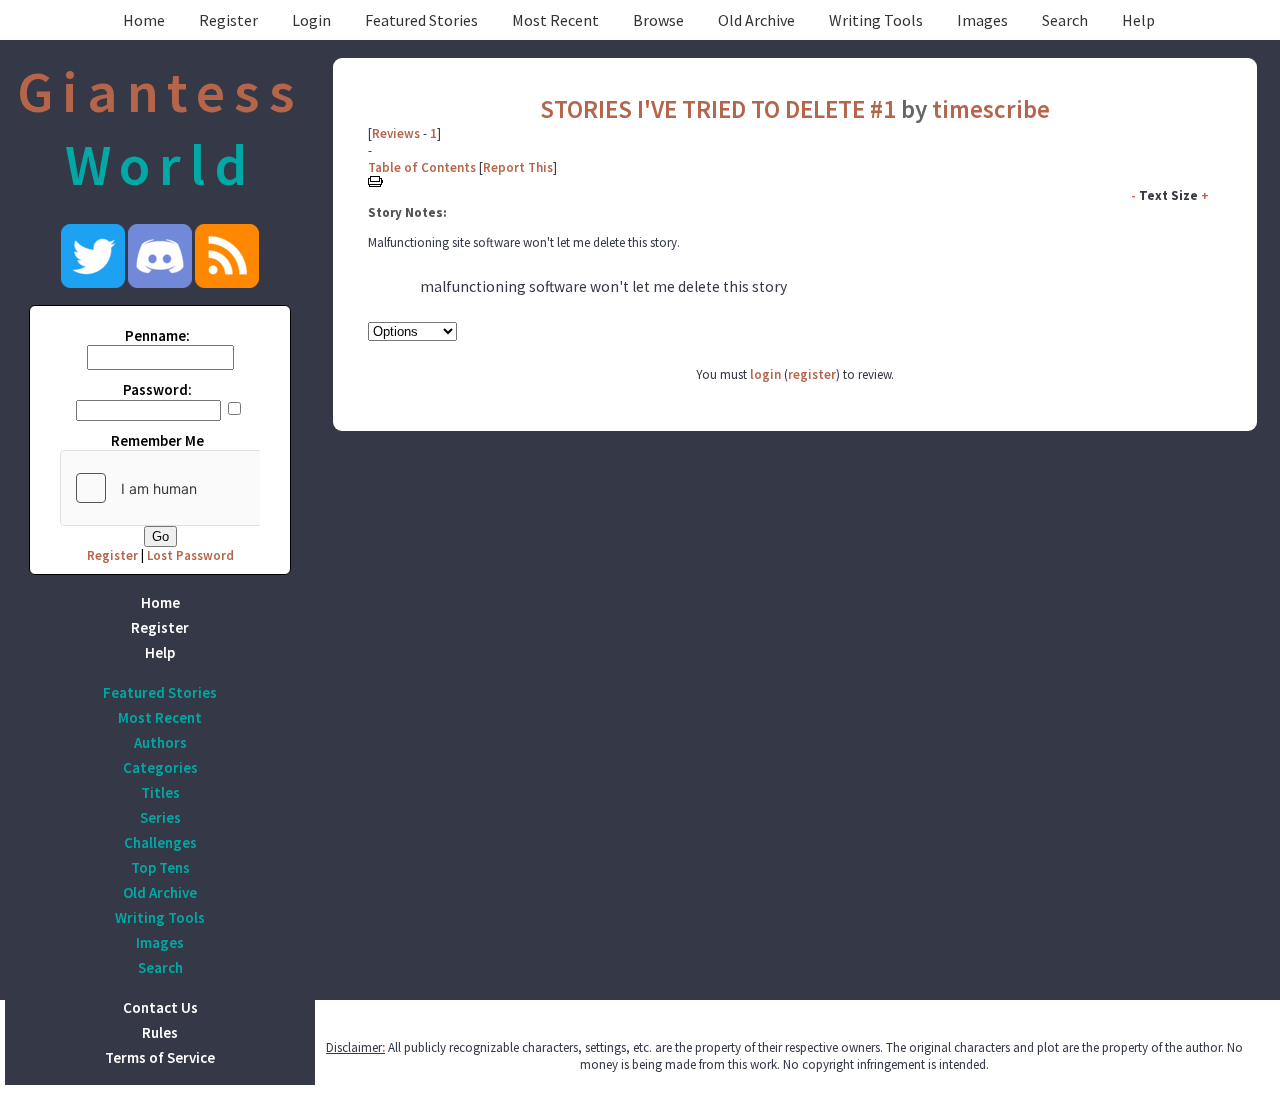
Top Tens (160, 867)
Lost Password (190, 555)
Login (311, 20)
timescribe (991, 109)
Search (1065, 20)
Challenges (160, 842)
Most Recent (555, 20)
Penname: (157, 335)
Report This (518, 167)
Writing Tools (876, 20)
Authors (160, 742)
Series (160, 817)
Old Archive (756, 20)
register (812, 374)
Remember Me (157, 440)
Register (228, 20)
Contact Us (160, 1007)
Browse (658, 20)
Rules (160, 1032)
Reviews (396, 133)
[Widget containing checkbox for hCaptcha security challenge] (211, 488)
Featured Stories (421, 20)
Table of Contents (422, 167)
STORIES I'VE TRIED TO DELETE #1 (718, 109)
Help (1138, 20)
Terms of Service (160, 1057)
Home (144, 20)
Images (982, 20)
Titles (160, 792)
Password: (157, 389)
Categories (160, 767)
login (765, 374)
